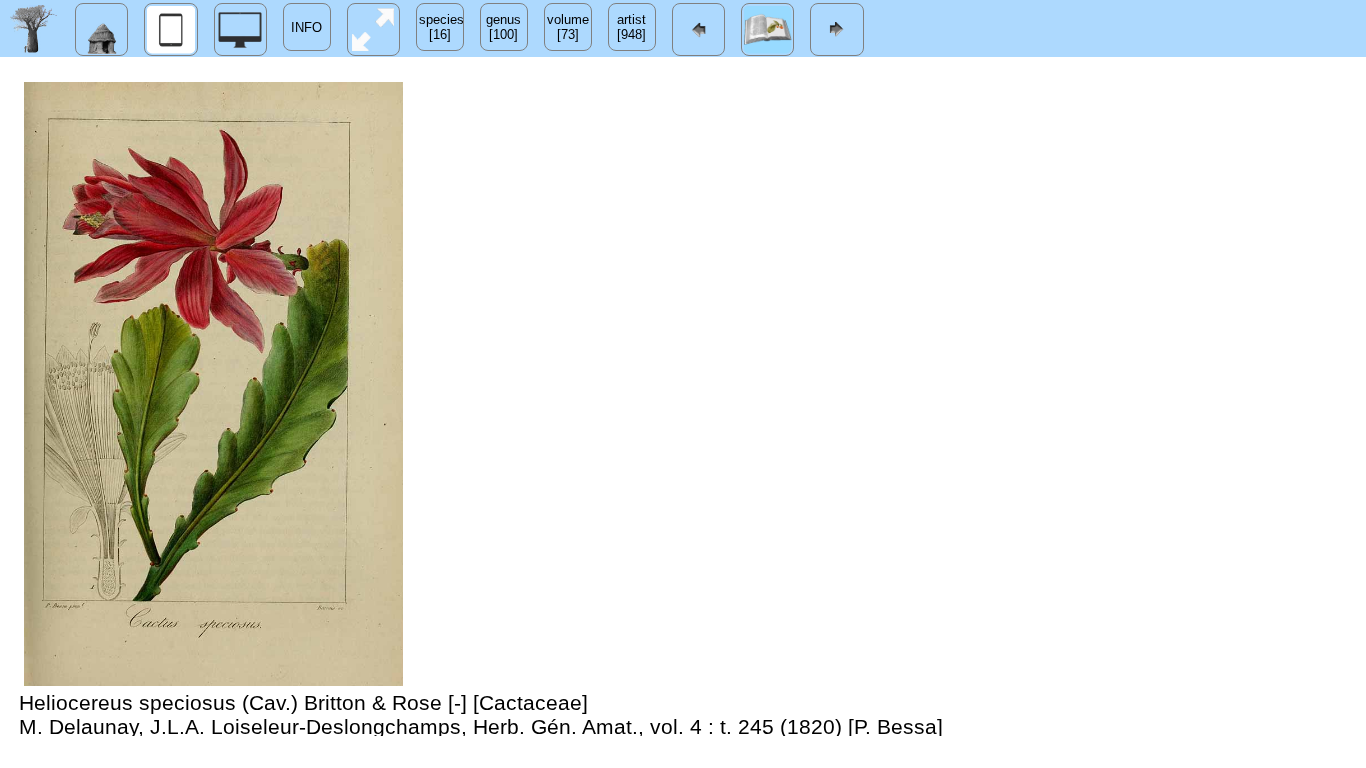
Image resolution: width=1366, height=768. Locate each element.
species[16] (441, 27)
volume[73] (568, 27)
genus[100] (503, 27)
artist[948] (631, 27)
